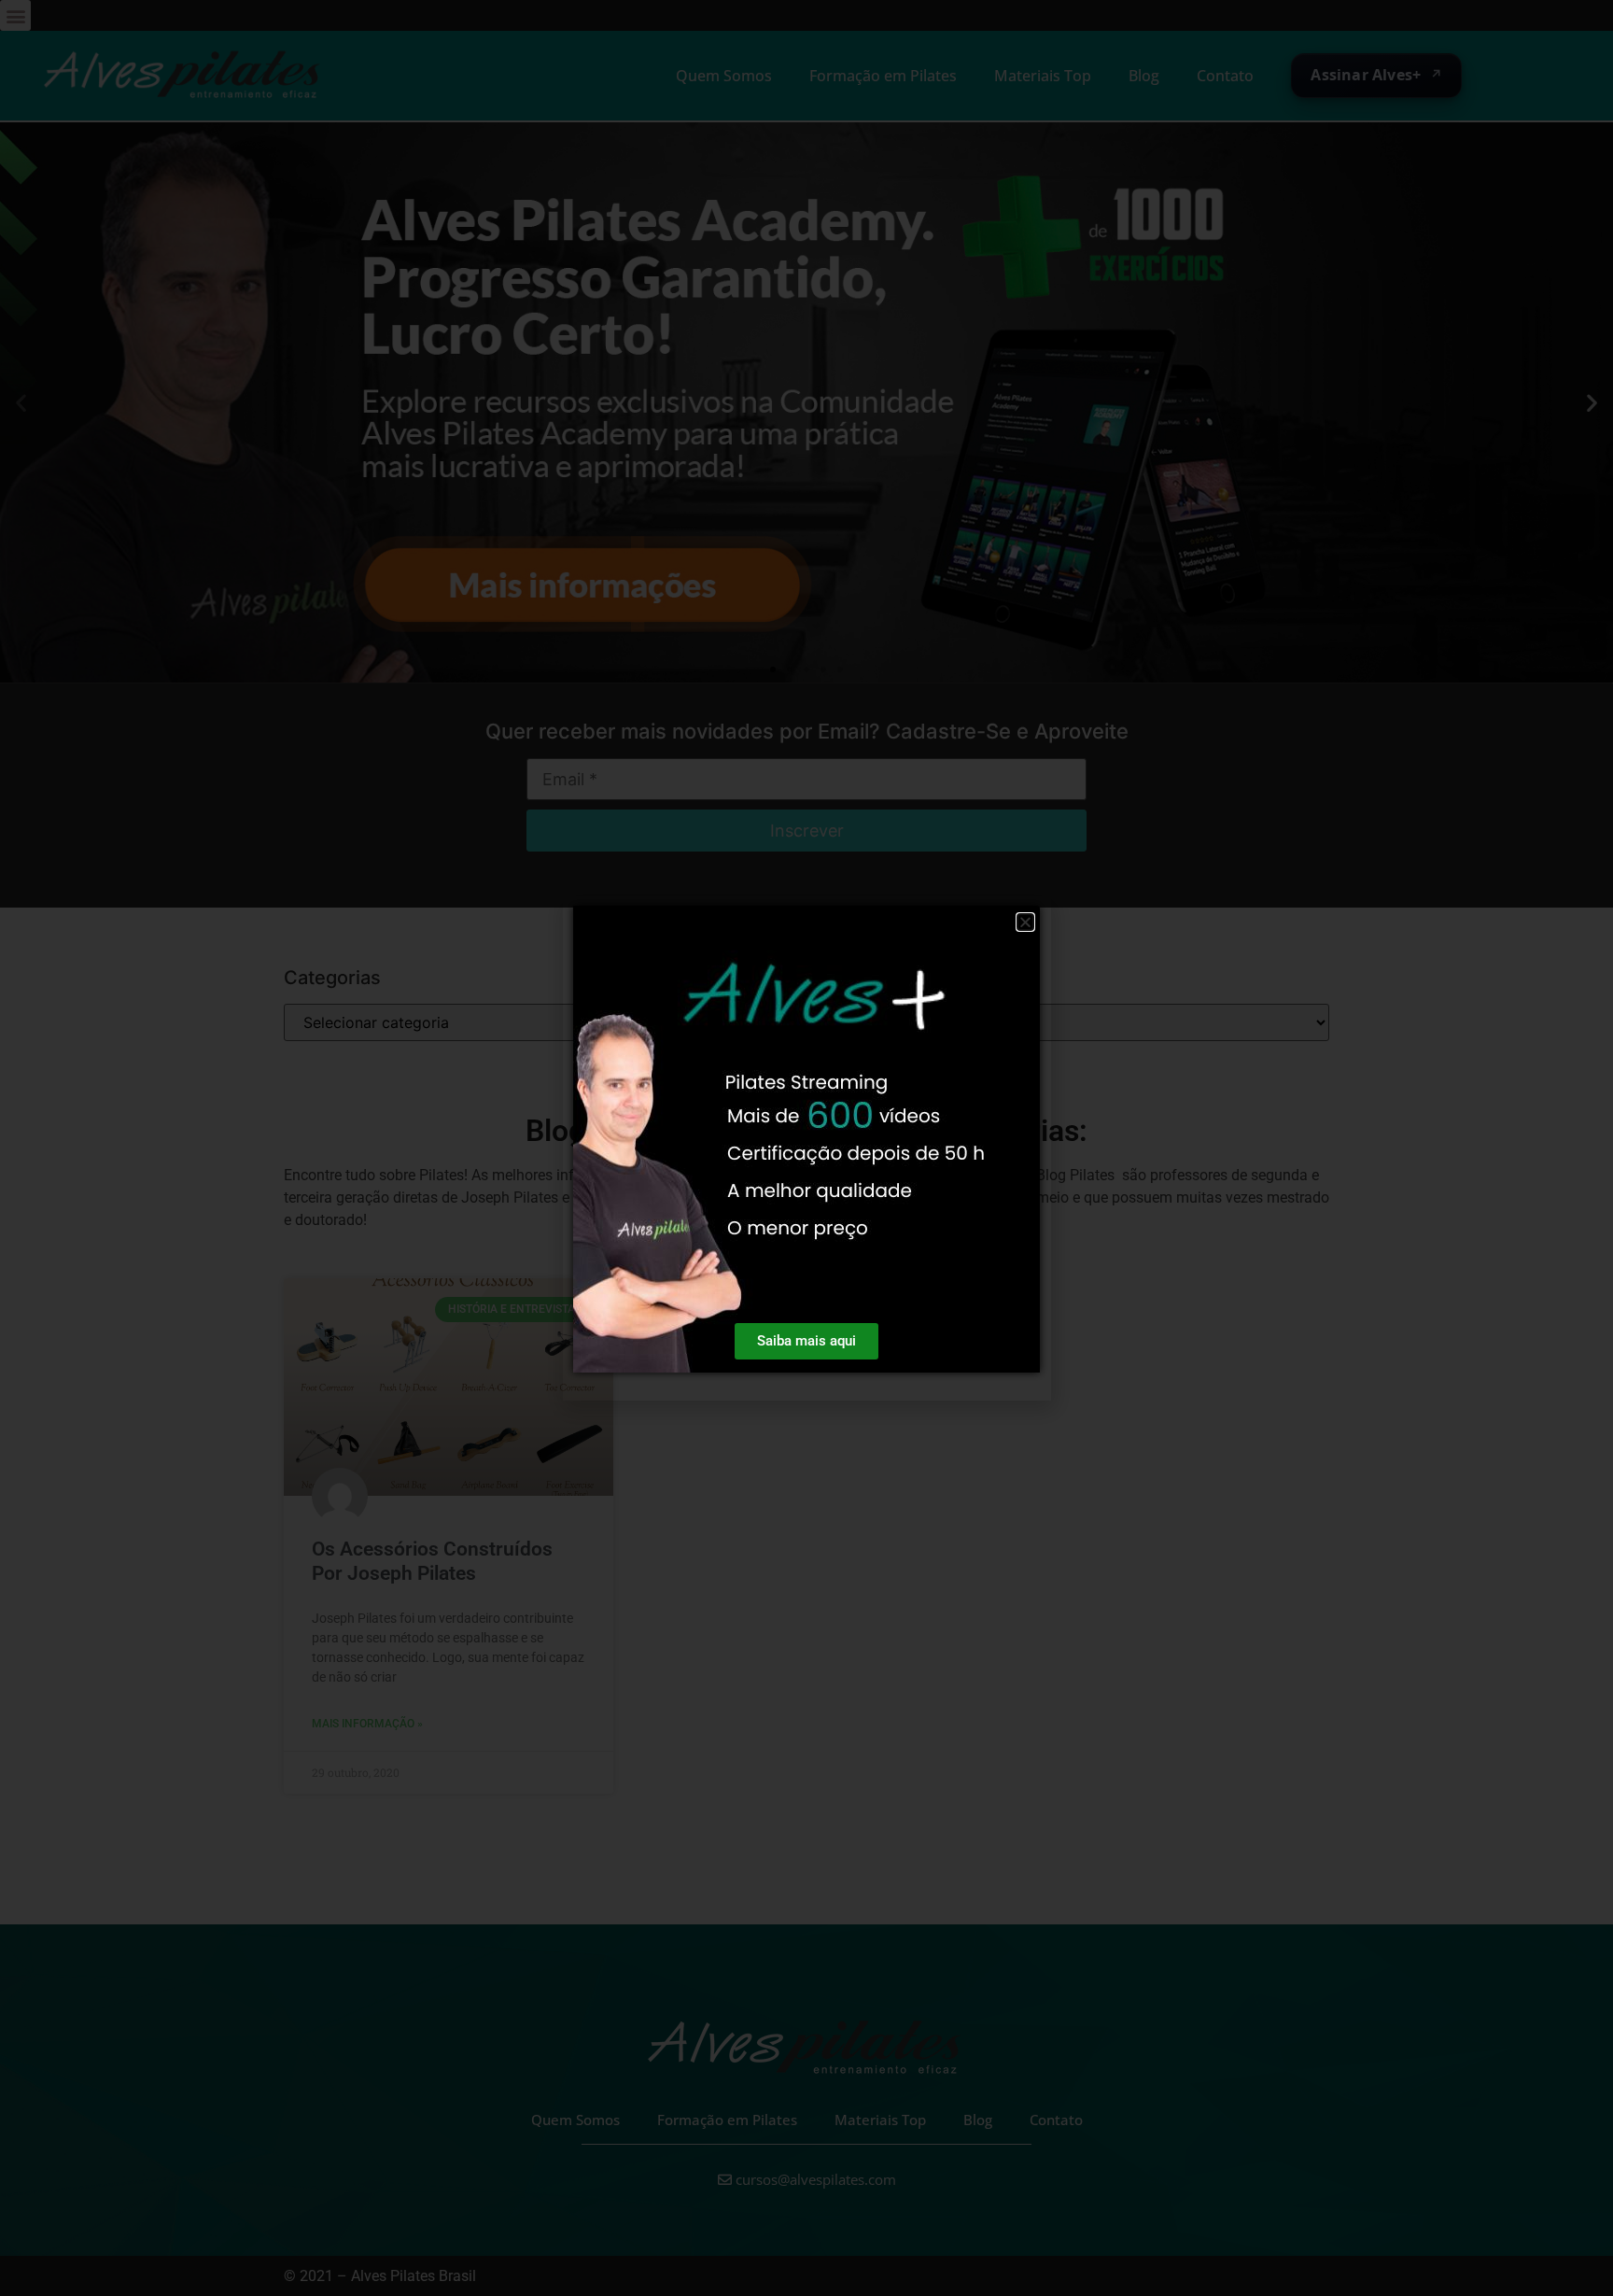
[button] (1025, 922)
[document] (806, 1148)
